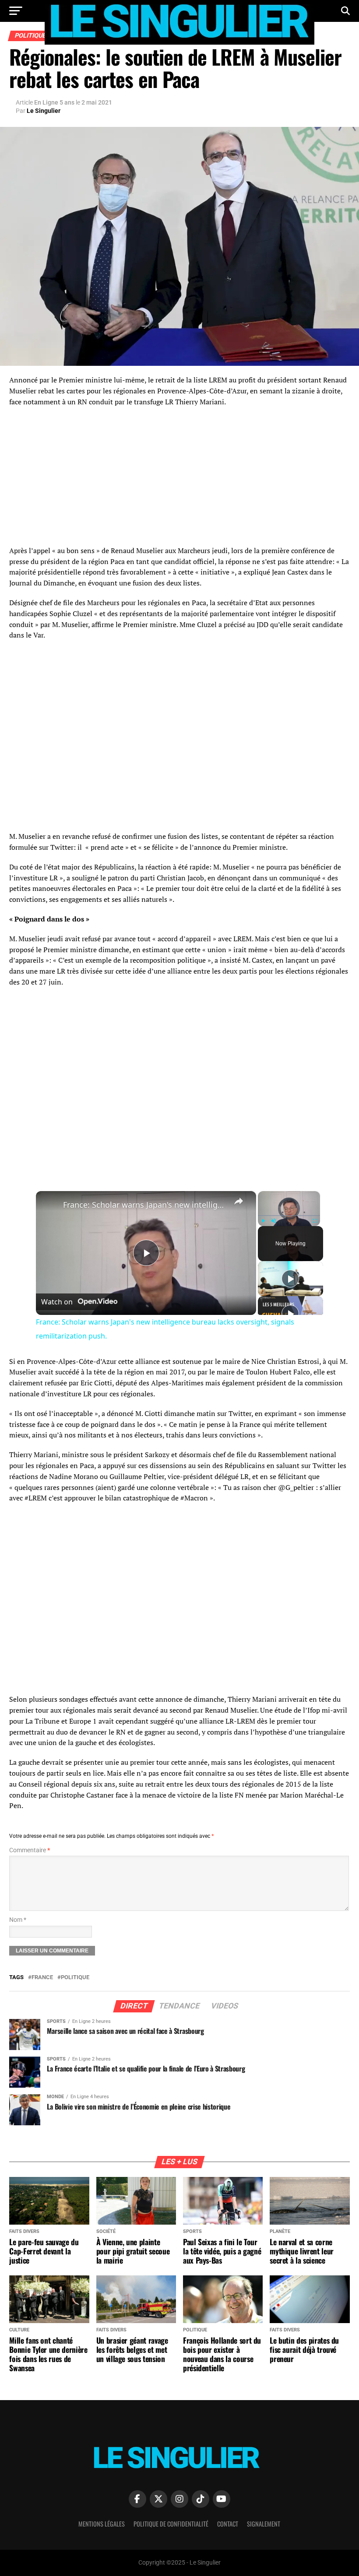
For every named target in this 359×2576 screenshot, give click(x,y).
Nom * (18, 1920)
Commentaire (30, 1850)
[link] (50, 1205)
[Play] (263, 1221)
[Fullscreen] (315, 1221)
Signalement (264, 2524)
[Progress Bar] (289, 1216)
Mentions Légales (102, 2524)
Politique (75, 1978)
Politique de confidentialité (171, 2524)
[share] (239, 1201)
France (42, 1978)
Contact (228, 2524)
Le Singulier (44, 111)
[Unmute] (274, 1221)
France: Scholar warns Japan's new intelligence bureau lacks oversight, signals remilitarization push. (145, 1205)
